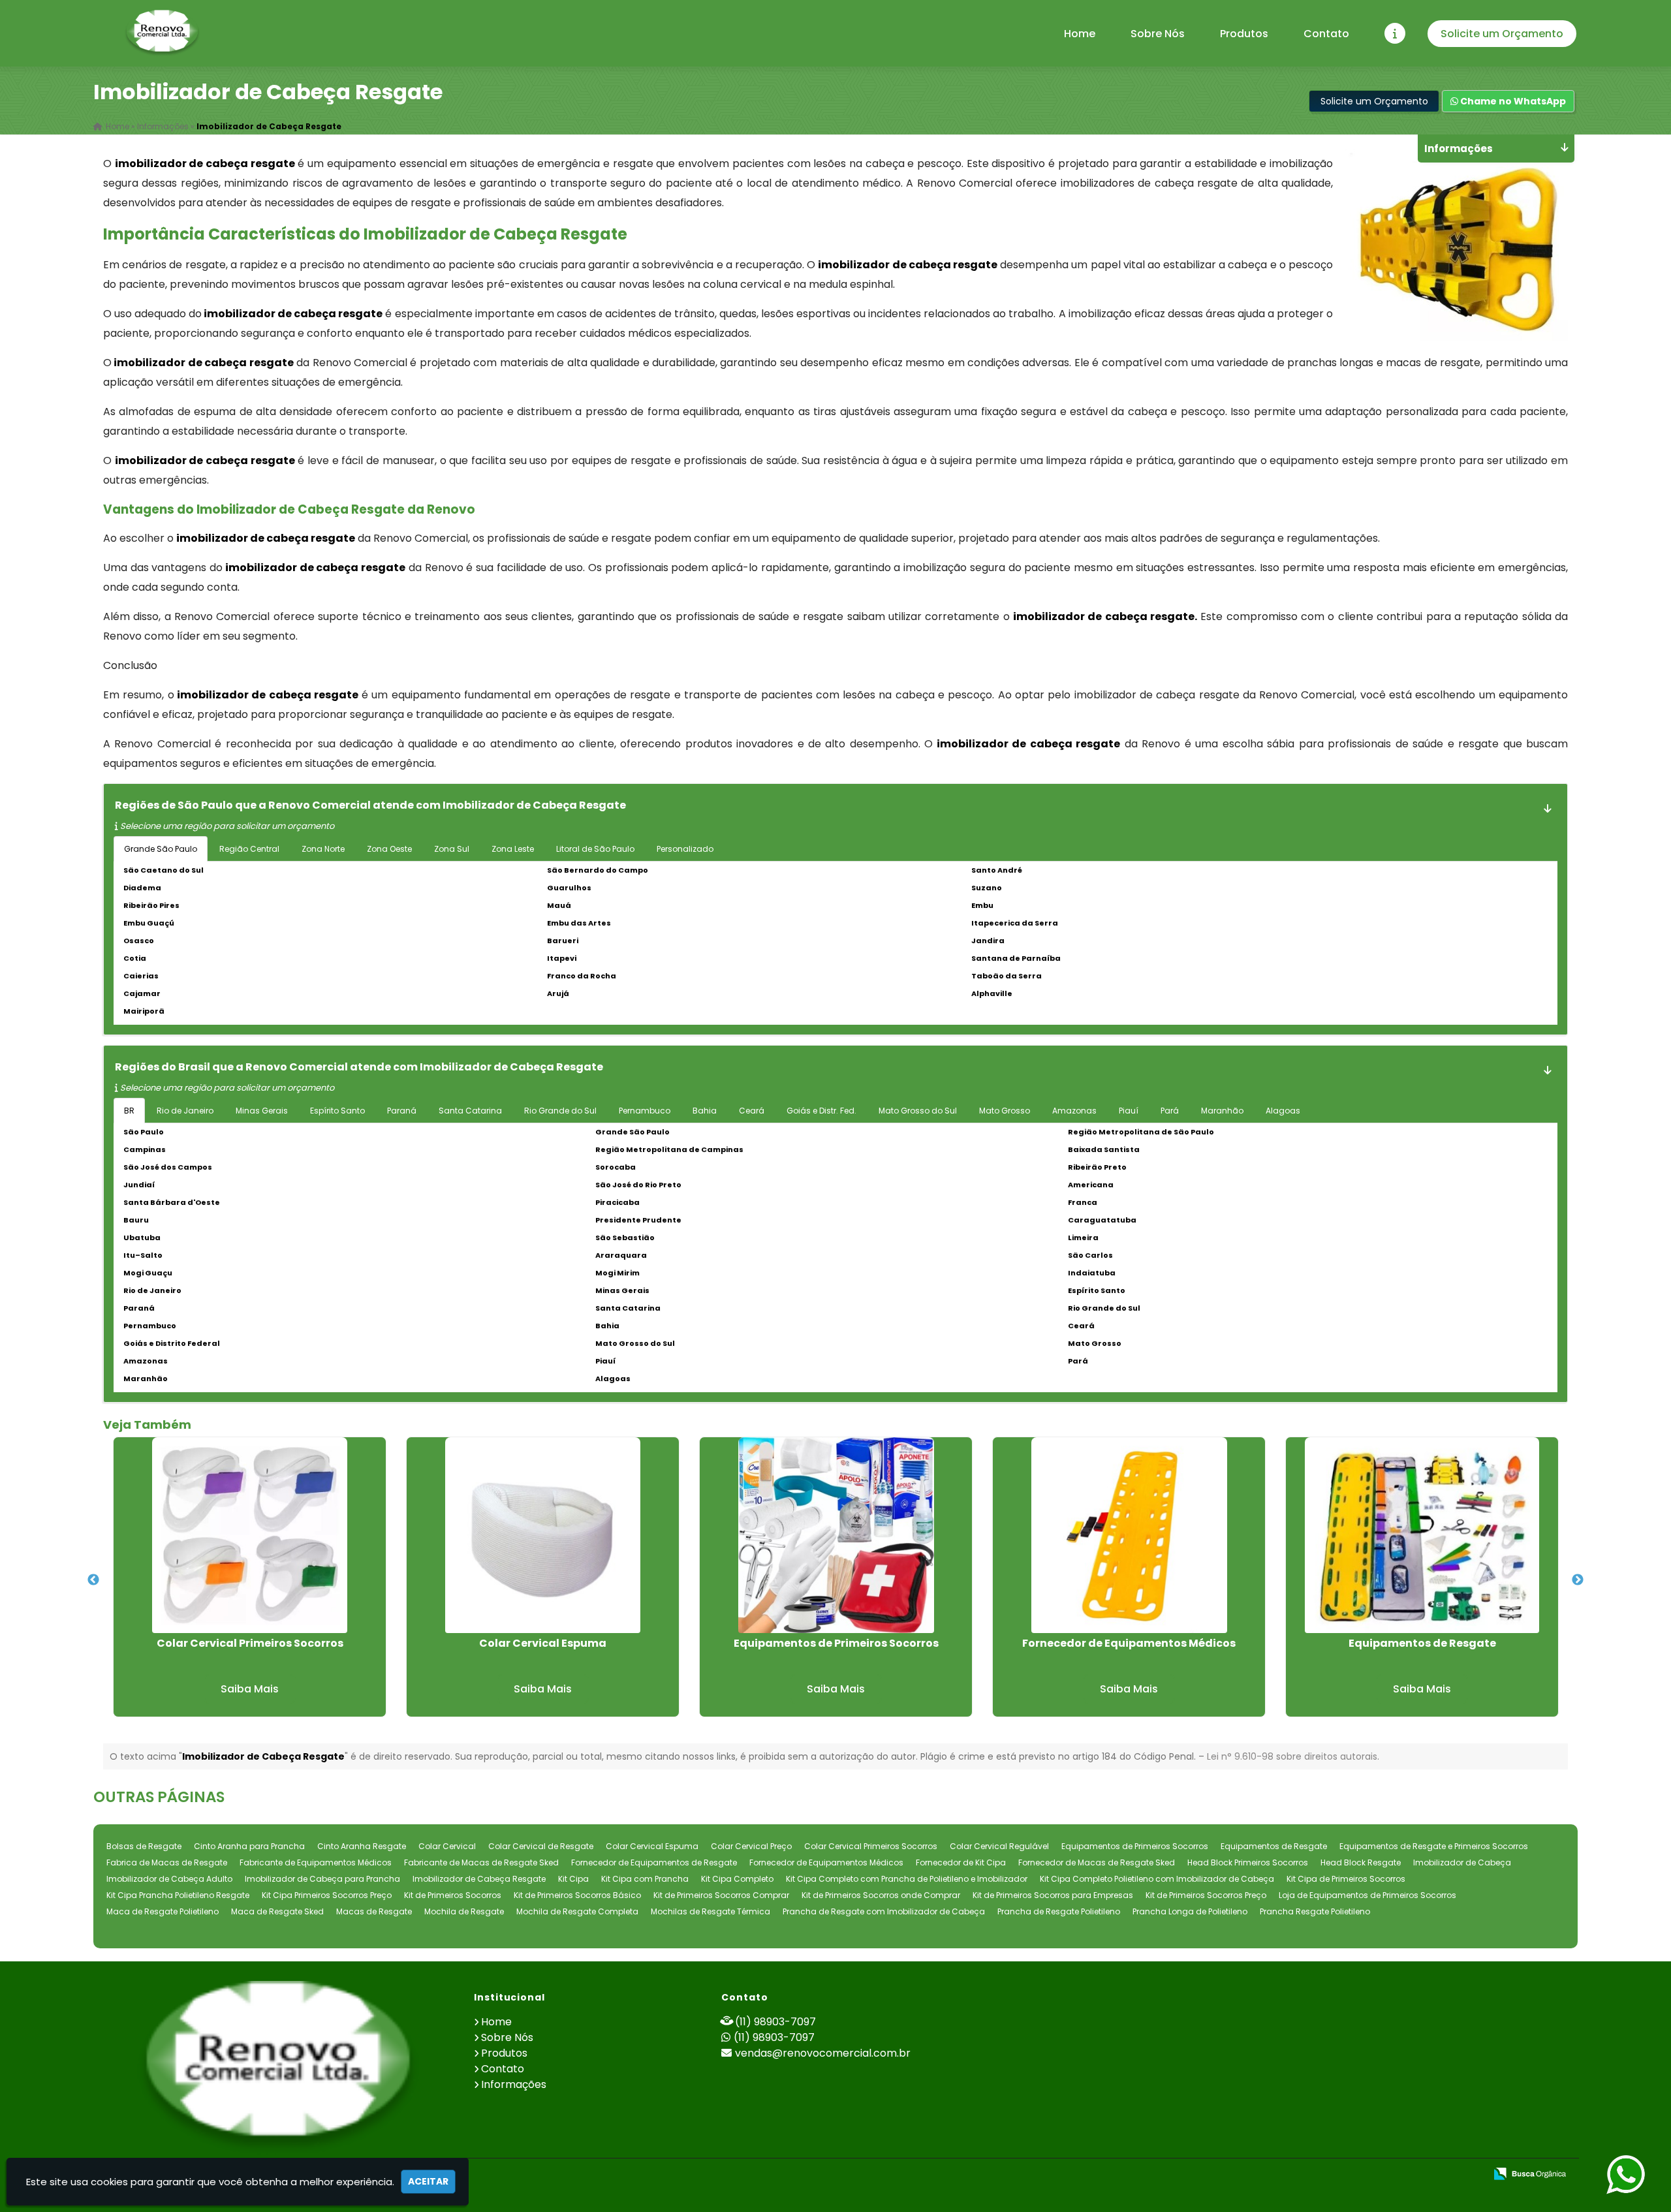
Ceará (752, 1111)
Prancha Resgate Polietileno (1315, 1911)
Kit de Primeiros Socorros (453, 1895)
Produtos (1244, 34)
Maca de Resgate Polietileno (163, 1911)
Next (1578, 1580)
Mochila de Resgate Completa (577, 1911)
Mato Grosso (1005, 1111)
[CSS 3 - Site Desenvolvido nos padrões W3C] (1425, 2175)
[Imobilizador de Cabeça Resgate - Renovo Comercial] (162, 33)
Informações (514, 2084)
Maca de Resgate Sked (277, 1911)
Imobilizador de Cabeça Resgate (479, 1879)
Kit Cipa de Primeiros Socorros (1346, 1879)
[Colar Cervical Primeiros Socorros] (250, 1535)
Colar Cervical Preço (751, 1846)
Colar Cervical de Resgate (541, 1846)
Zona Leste (513, 849)
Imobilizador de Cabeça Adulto (169, 1879)
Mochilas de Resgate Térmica (711, 1911)
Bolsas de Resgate (144, 1846)
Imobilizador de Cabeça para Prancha (322, 1879)
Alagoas (1283, 1111)
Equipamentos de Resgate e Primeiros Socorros (1434, 1846)
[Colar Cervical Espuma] (543, 1535)
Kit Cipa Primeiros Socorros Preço (327, 1895)
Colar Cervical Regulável (999, 1846)
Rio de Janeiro (185, 1111)
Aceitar (428, 2181)
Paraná (402, 1111)
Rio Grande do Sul (560, 1111)
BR (129, 1111)
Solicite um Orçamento (1502, 34)
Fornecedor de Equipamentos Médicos (1129, 1643)
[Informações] (1395, 33)
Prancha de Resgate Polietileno (1059, 1911)
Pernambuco (645, 1111)
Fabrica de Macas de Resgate (167, 1862)
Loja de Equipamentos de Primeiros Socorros (1367, 1895)
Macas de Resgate (374, 1911)
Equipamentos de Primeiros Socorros (836, 1643)
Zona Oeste (389, 849)
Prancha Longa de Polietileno (1190, 1911)
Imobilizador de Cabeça (1462, 1862)
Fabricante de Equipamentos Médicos (316, 1862)
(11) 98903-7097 (775, 2022)
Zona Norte (323, 849)
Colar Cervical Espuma (543, 1643)
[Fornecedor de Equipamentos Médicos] (1129, 1535)
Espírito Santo (337, 1111)
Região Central (249, 849)
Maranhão (1222, 1111)
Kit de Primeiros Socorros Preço (1206, 1895)
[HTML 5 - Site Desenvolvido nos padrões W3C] (1380, 2175)
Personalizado (685, 849)
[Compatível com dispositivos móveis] (1470, 2175)
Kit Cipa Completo (737, 1879)
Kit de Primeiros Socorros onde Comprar (881, 1895)
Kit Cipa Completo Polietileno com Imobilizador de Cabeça (1157, 1879)
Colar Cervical (447, 1846)
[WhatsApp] (1627, 2175)
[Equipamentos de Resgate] (1422, 1535)
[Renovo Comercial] (278, 2067)
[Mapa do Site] (1345, 2175)
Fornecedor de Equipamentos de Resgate (654, 1862)
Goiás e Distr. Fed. (821, 1111)
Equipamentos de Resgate (1422, 1643)
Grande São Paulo (161, 849)
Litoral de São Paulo (595, 849)
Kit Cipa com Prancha (645, 1879)
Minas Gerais (262, 1111)
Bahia (705, 1111)
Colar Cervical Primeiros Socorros (250, 1643)
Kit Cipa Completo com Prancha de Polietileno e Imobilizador (907, 1879)
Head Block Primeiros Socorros (1248, 1862)
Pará (1170, 1111)
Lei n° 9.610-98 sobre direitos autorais (1292, 1756)
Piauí (1129, 1111)
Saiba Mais (250, 1689)
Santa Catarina (470, 1111)
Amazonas (1074, 1111)
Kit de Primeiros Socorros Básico (577, 1895)
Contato (1326, 34)
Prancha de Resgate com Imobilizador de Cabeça (884, 1911)
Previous (93, 1580)
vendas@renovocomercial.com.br (823, 2053)
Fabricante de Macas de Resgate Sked (481, 1862)
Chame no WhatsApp (1512, 101)
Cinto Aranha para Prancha (249, 1846)
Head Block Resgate (1361, 1862)
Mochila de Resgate (464, 1911)
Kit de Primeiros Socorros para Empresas (1053, 1895)
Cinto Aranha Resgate (362, 1846)
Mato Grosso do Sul (918, 1111)
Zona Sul (452, 849)
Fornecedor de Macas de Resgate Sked (1097, 1862)
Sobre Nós (1158, 34)
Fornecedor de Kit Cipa (961, 1862)
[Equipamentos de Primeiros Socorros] (836, 1535)
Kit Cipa (573, 1879)
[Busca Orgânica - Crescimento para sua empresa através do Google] (1530, 2173)
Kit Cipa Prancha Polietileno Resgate (178, 1895)
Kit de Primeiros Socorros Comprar (721, 1895)
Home (1080, 34)
